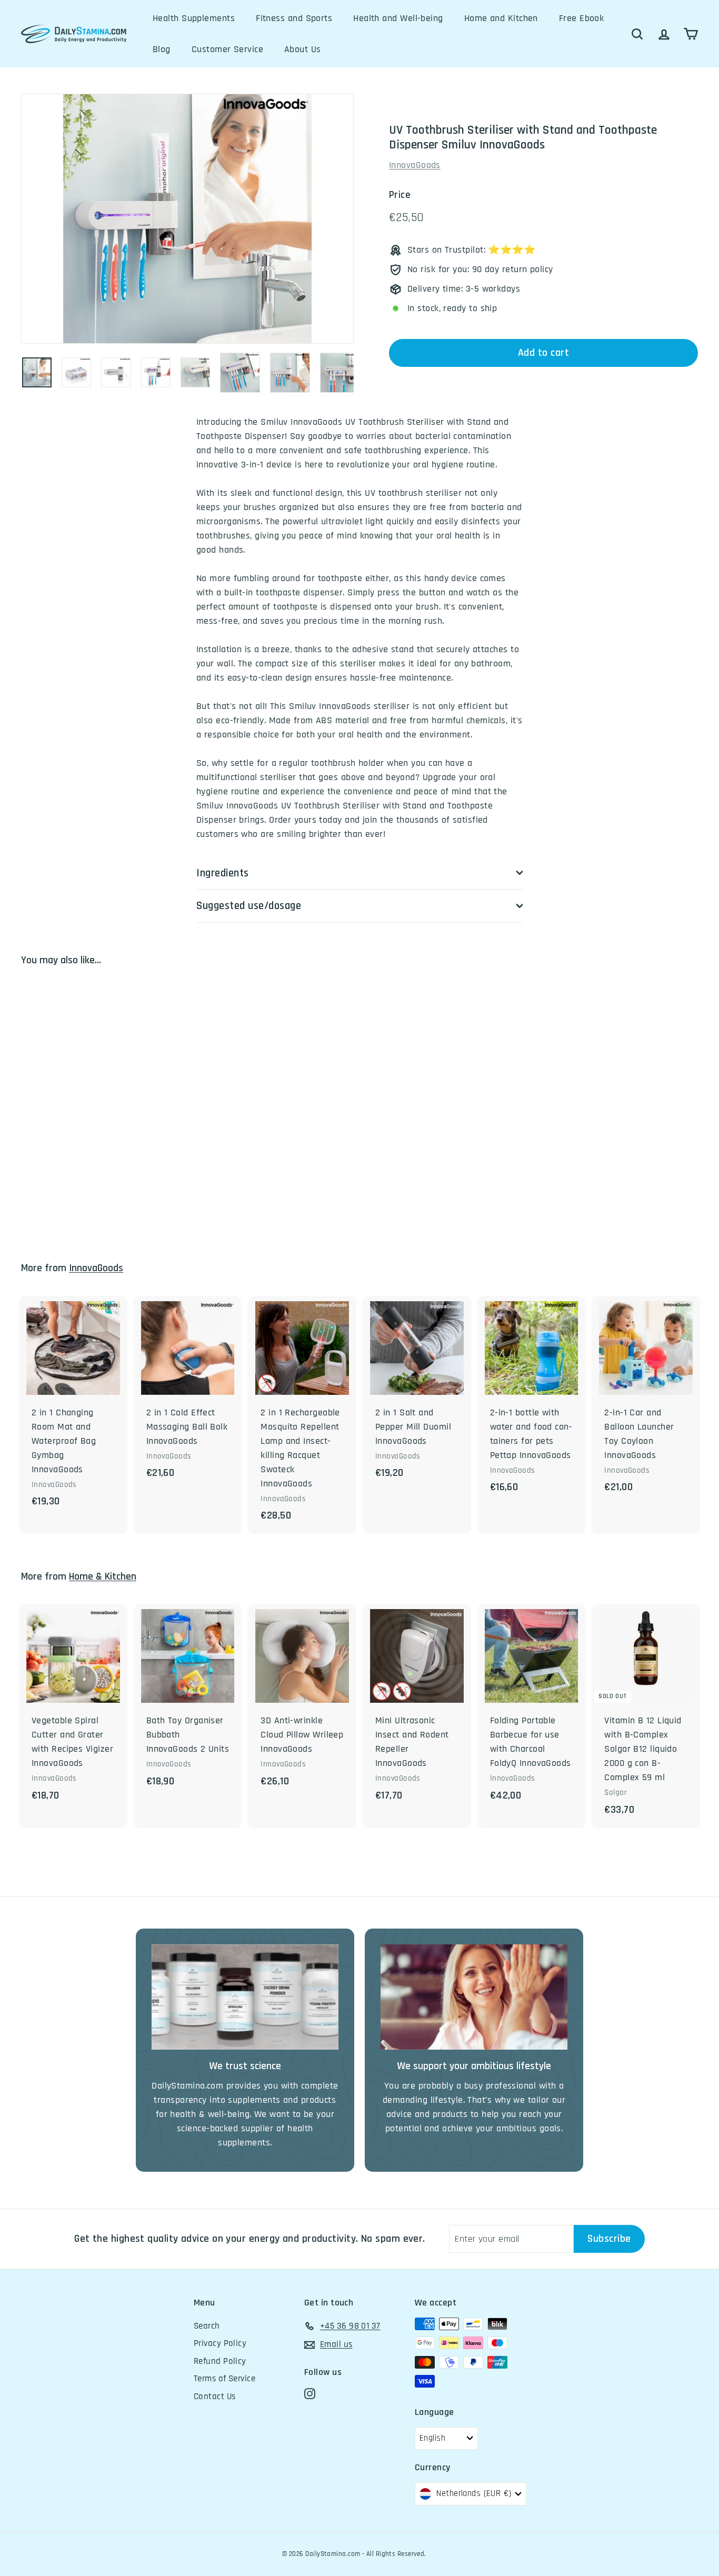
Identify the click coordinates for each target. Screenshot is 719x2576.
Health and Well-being (398, 18)
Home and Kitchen (501, 18)
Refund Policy (220, 2361)
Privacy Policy (220, 2343)
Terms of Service (224, 2379)
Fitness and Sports (294, 18)
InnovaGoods (415, 165)
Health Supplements (194, 18)
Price (400, 195)
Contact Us (215, 2397)
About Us (303, 49)
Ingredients (223, 873)
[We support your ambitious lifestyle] (474, 1997)
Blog (162, 49)
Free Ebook (582, 18)
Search (207, 2326)
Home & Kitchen (103, 1577)
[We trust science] (245, 1997)
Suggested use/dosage (249, 906)
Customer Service (227, 49)
